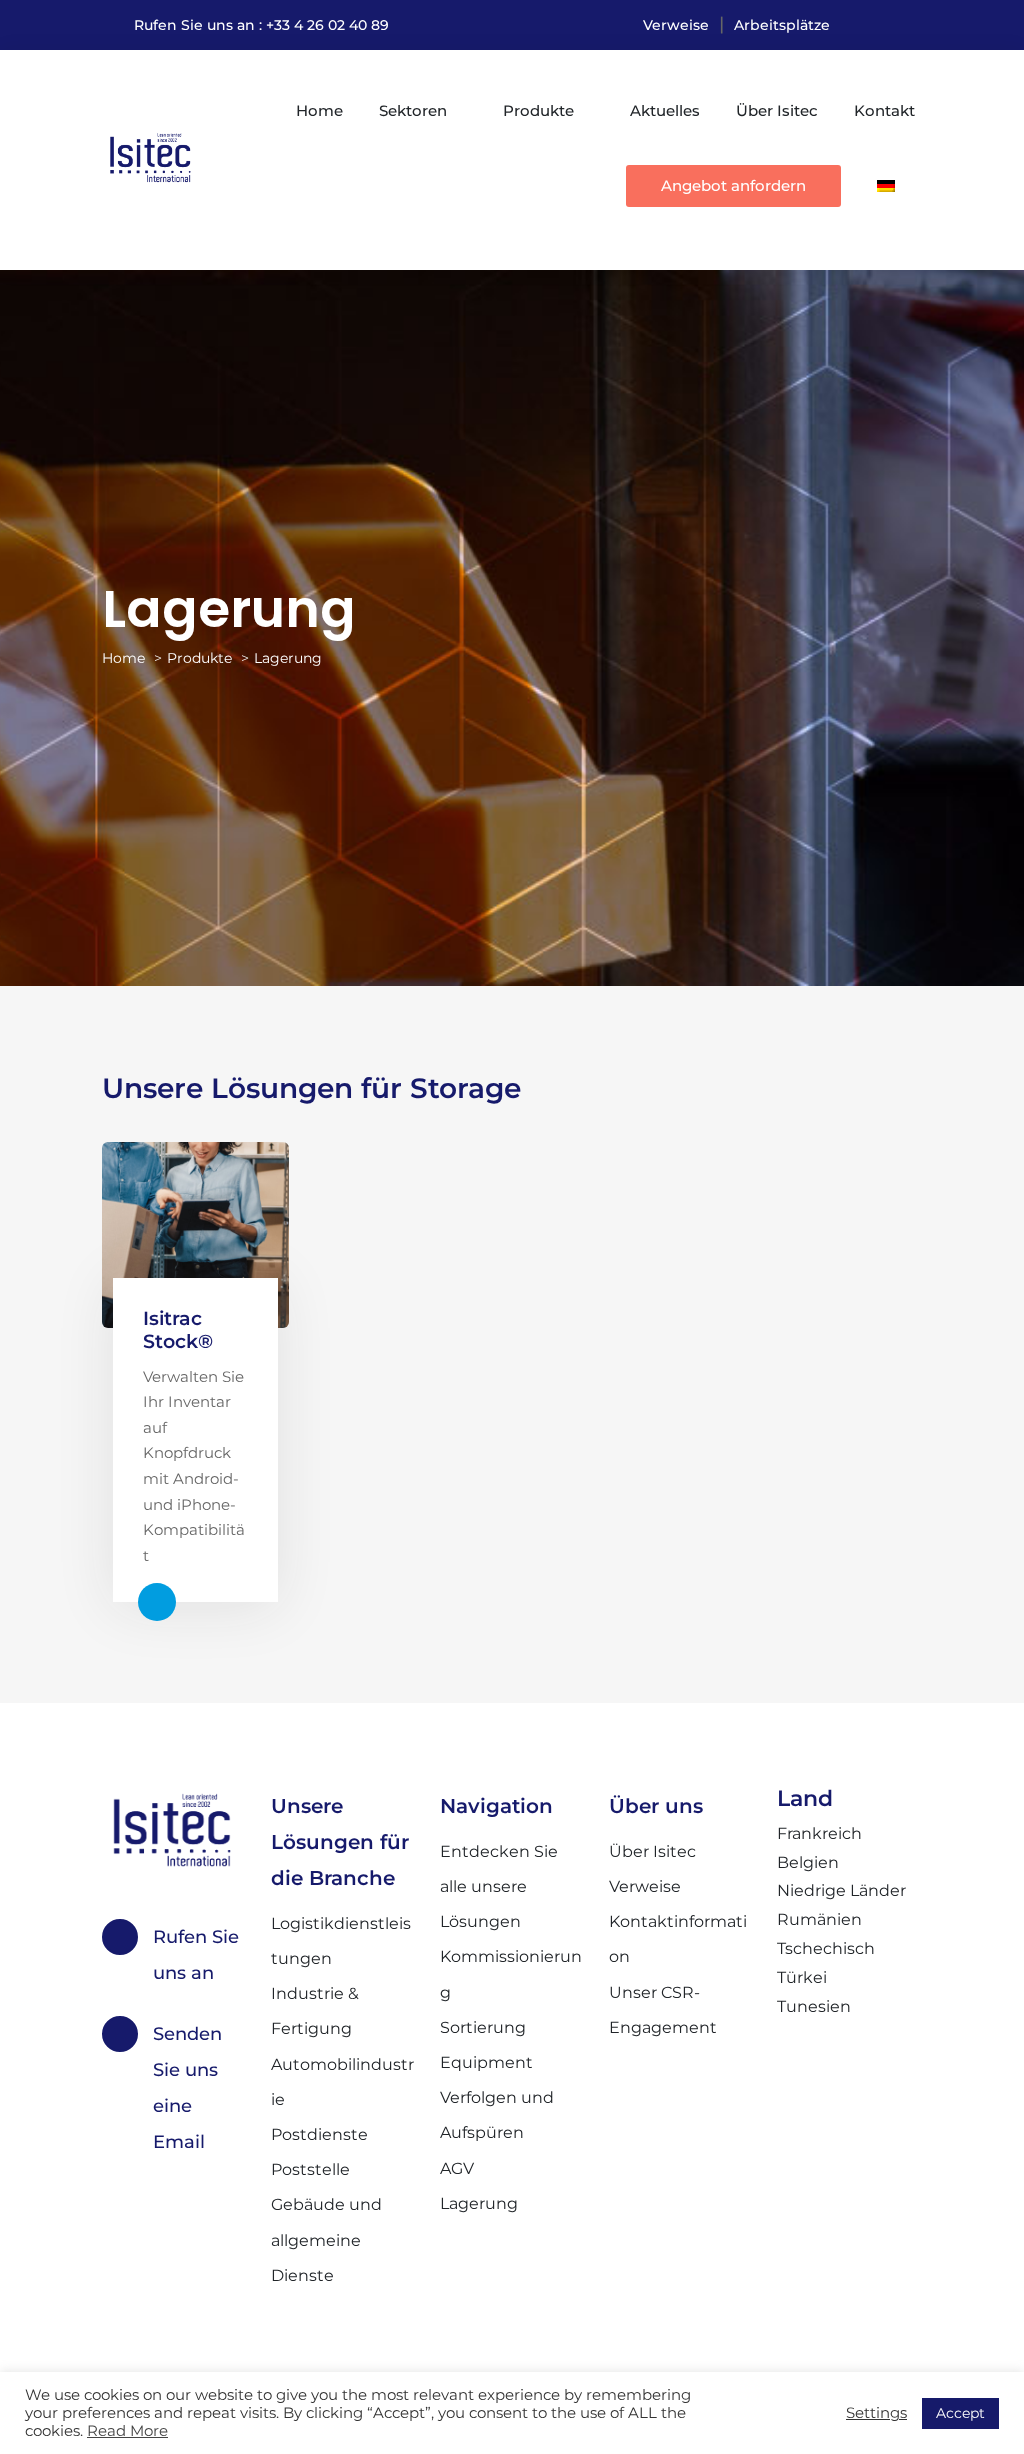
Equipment (486, 2062)
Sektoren (413, 110)
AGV (457, 2168)
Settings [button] (876, 2413)
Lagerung (479, 2203)
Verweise (676, 25)
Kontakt (884, 110)
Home (319, 110)
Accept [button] (960, 2413)
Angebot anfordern (733, 185)
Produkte (538, 110)
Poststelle (310, 2169)
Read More (127, 2431)
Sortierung (483, 2027)
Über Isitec (777, 110)
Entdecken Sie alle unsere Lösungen (499, 1886)
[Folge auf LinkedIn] (906, 25)
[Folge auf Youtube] (866, 25)
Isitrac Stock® (178, 1330)
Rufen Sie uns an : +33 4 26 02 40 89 (261, 25)
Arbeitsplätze (782, 25)
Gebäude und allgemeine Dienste (326, 2239)
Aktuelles (665, 110)
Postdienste (319, 2134)
